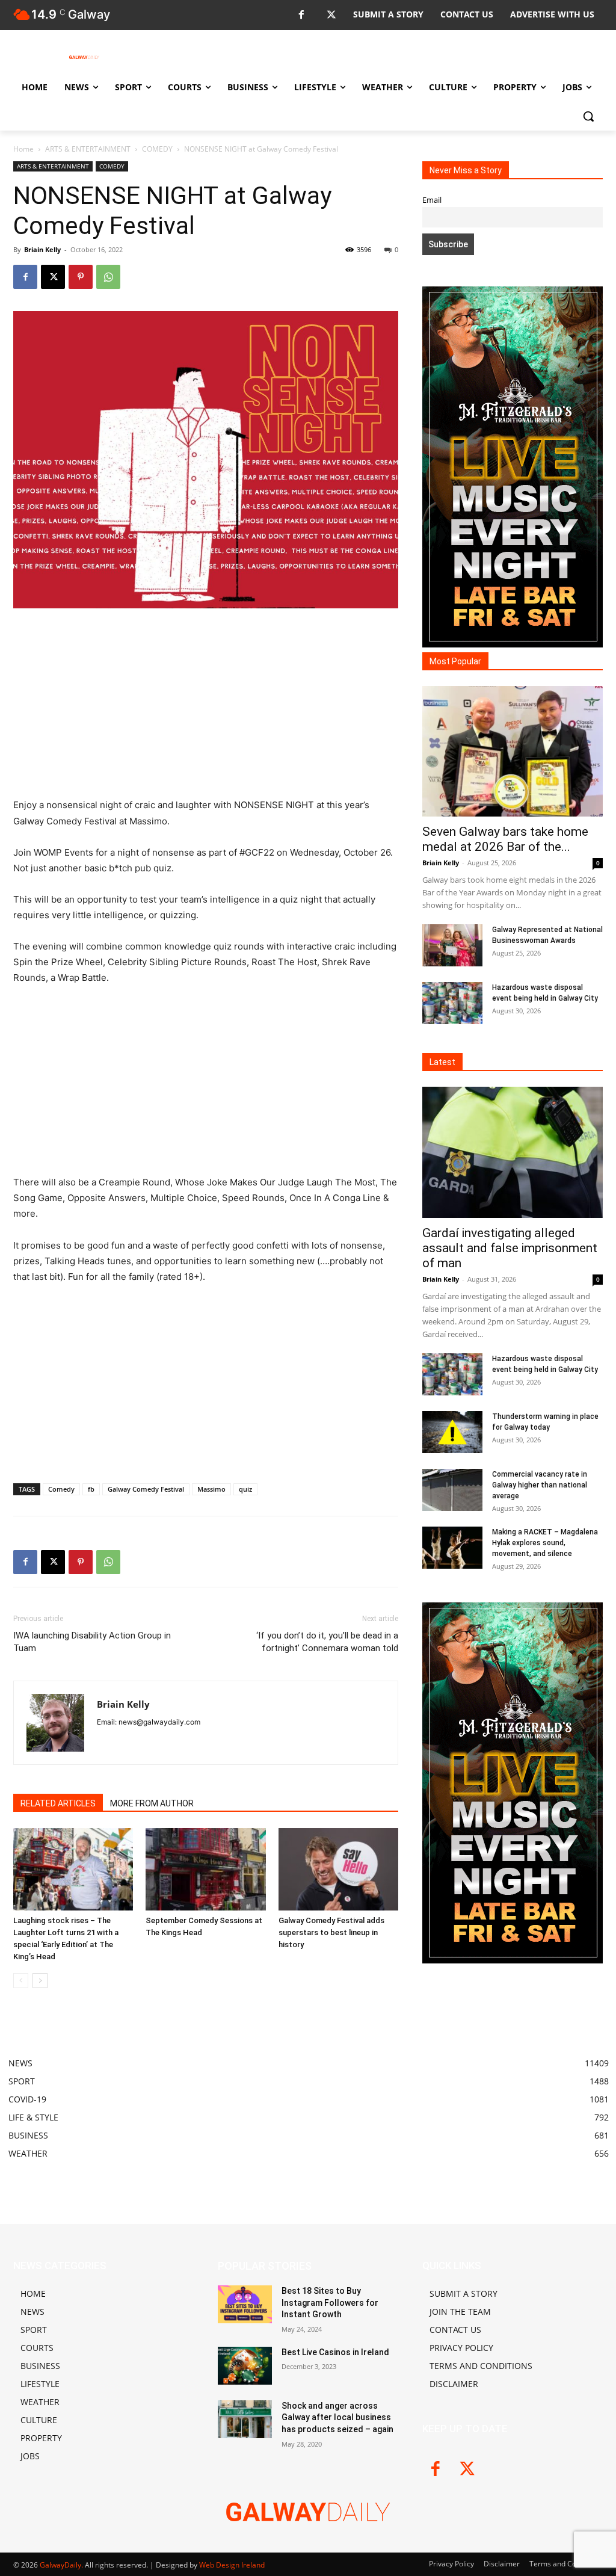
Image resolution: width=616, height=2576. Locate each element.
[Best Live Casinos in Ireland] (245, 2366)
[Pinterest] (81, 277)
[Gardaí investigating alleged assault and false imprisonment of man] (513, 1152)
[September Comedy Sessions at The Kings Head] (205, 1869)
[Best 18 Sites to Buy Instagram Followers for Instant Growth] (245, 2304)
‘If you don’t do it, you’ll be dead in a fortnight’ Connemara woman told (327, 1642)
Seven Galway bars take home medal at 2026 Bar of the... (505, 839)
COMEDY (157, 149)
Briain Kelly (42, 249)
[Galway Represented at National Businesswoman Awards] (452, 945)
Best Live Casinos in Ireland (335, 2352)
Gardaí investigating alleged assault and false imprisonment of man (510, 1248)
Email (432, 200)
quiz (245, 1489)
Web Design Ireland (232, 2565)
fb (91, 1489)
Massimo (211, 1489)
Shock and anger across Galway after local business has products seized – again (337, 2417)
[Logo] (84, 57)
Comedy (61, 1489)
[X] (331, 15)
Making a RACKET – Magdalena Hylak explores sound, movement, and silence (545, 1543)
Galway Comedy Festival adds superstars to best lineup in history (331, 1932)
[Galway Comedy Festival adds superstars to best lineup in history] (338, 1869)
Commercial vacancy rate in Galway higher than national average (540, 1485)
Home (23, 149)
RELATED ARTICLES (58, 1803)
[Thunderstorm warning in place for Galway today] (452, 1432)
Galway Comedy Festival (146, 1489)
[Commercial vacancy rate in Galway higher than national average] (452, 1490)
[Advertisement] (206, 708)
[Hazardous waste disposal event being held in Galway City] (452, 1003)
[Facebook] (301, 15)
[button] (588, 116)
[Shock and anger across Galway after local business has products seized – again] (245, 2419)
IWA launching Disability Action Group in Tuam (92, 1642)
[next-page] (40, 1981)
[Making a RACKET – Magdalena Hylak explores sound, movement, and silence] (452, 1548)
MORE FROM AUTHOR (152, 1803)
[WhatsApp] (108, 277)
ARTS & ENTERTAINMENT (88, 149)
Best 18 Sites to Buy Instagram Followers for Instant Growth (330, 2303)
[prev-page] (21, 1981)
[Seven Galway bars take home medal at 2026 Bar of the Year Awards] (513, 752)
